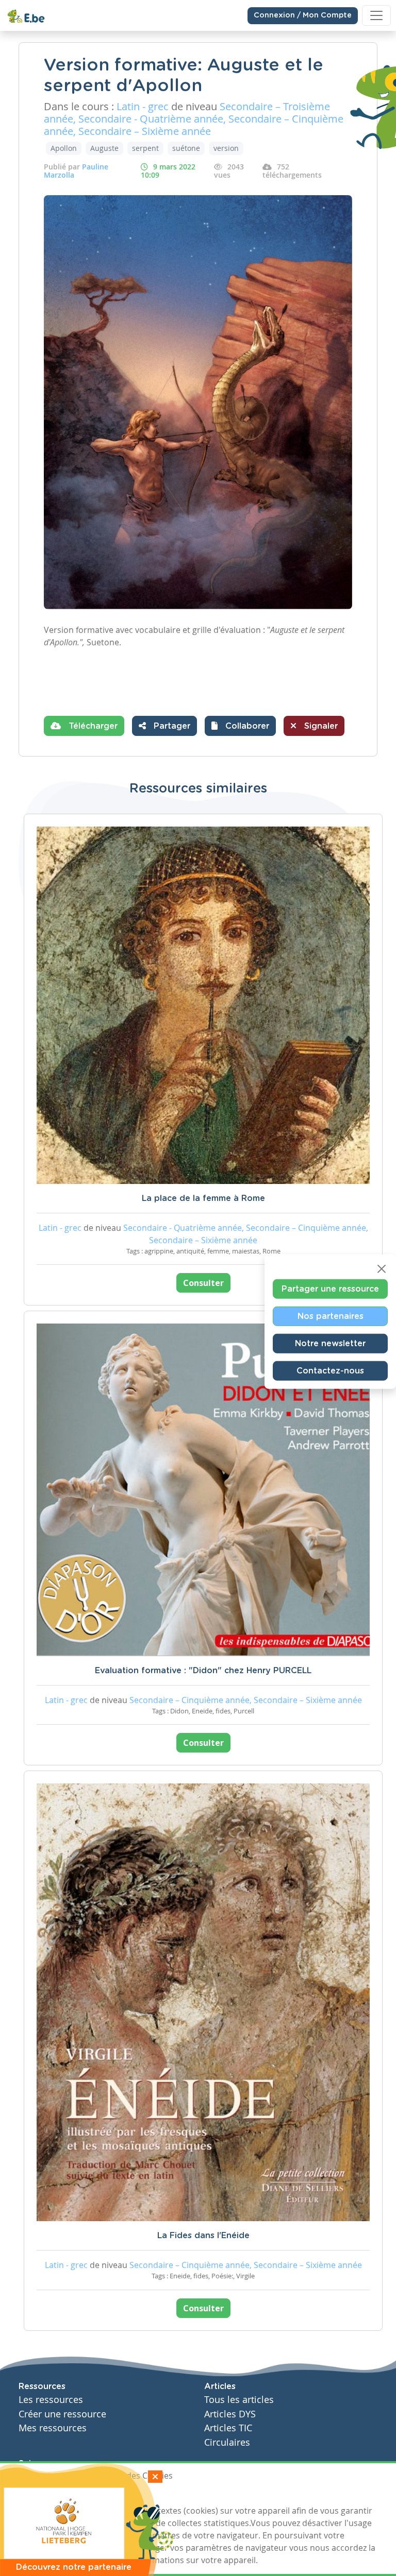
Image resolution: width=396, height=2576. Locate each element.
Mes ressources (53, 2428)
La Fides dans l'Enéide (203, 2236)
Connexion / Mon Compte (303, 15)
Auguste (104, 148)
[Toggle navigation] (376, 15)
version (226, 148)
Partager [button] (171, 726)
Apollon (64, 148)
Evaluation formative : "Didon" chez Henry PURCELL (203, 1671)
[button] (240, 726)
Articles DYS (230, 2414)
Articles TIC (228, 2428)
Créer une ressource (62, 2414)
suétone (186, 148)
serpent (145, 148)
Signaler (320, 726)
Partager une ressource (330, 1289)
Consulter (203, 1283)
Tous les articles (239, 2400)
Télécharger (92, 726)
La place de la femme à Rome (203, 1198)
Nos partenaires (331, 1316)
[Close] (382, 1269)
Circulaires (227, 2442)
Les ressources (51, 2400)
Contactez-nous (330, 1371)
